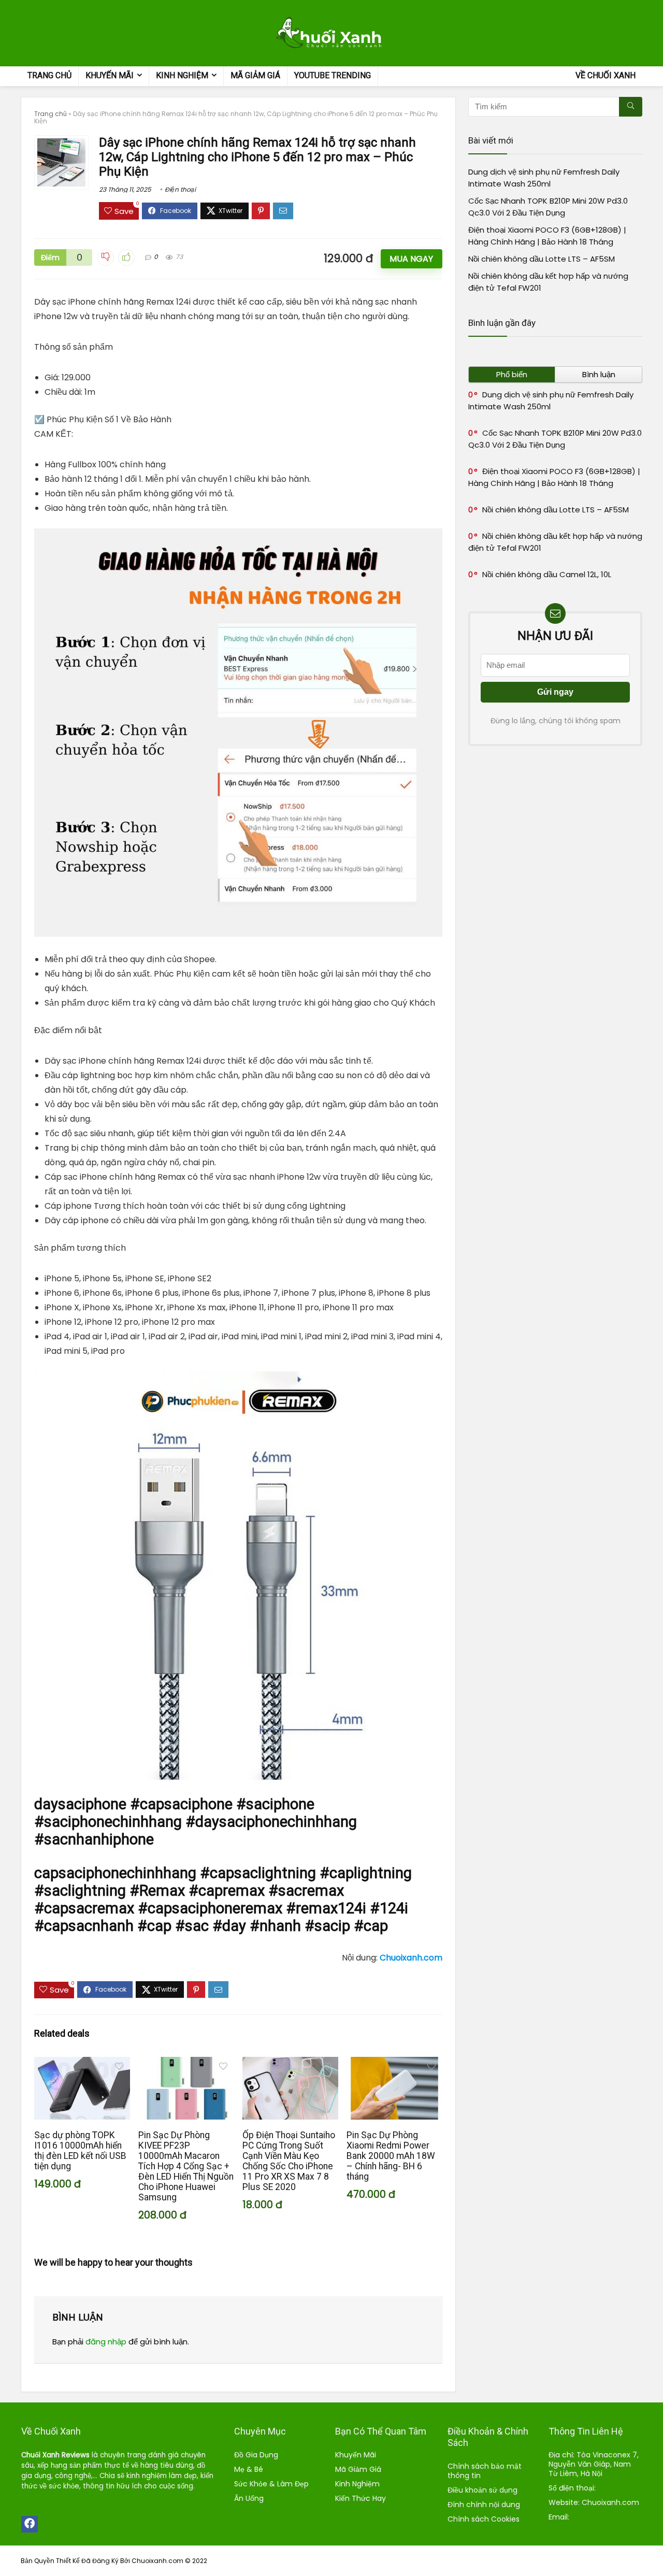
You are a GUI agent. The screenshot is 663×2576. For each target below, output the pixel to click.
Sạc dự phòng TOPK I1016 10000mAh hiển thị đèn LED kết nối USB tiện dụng (80, 2151)
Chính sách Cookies (484, 2519)
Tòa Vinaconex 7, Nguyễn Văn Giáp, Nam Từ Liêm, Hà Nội (594, 2464)
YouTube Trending (333, 75)
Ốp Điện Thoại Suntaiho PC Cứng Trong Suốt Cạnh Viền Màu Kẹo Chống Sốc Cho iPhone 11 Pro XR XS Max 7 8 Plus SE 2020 (289, 2161)
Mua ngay (411, 259)
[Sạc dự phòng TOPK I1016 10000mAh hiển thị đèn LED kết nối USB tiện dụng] (82, 2064)
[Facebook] (30, 2524)
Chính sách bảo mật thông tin (485, 2471)
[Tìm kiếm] (631, 107)
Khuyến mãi (110, 75)
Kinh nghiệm (182, 75)
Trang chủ (49, 75)
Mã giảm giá (255, 75)
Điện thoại (180, 189)
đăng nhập (106, 2342)
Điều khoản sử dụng (484, 2490)
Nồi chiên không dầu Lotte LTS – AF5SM (542, 259)
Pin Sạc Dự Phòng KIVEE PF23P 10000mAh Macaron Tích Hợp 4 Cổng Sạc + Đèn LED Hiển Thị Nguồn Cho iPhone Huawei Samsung (186, 2166)
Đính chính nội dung (484, 2505)
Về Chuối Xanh (606, 75)
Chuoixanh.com (610, 2502)
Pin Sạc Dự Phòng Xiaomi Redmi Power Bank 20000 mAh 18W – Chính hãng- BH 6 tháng (391, 2156)
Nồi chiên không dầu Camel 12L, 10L (547, 574)
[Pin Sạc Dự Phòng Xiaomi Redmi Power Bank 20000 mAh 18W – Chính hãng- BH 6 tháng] (394, 2064)
